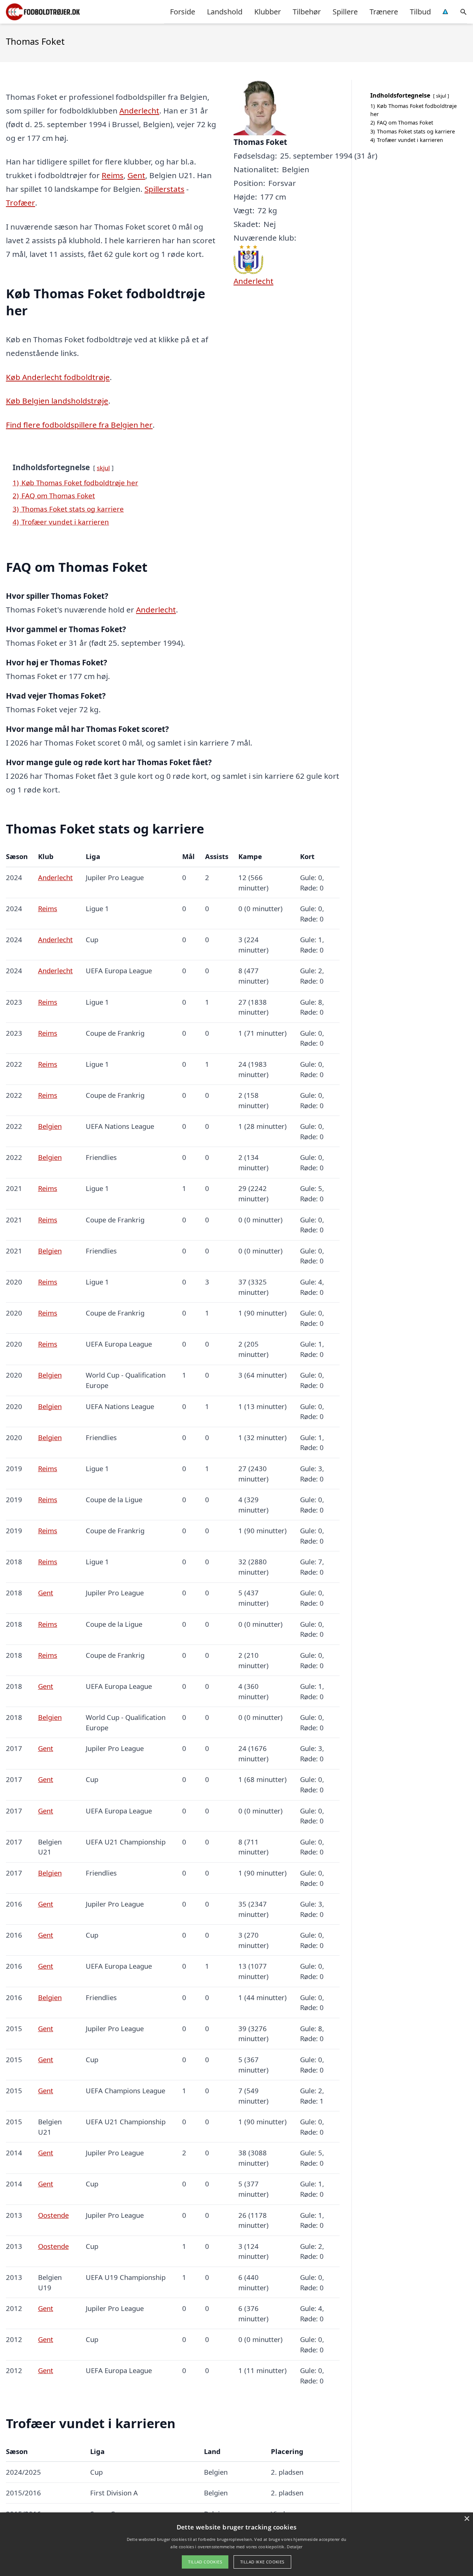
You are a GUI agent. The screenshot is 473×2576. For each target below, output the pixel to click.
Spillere (345, 12)
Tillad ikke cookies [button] (262, 2562)
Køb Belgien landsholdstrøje (57, 401)
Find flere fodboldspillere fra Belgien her (79, 425)
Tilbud (420, 12)
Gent (136, 175)
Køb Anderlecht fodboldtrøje (58, 377)
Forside (183, 12)
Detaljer (295, 2547)
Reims (113, 175)
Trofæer (21, 203)
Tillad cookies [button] (205, 2562)
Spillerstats (164, 189)
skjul (103, 468)
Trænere (384, 12)
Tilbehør (307, 12)
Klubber (268, 12)
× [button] (467, 2519)
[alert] (236, 2544)
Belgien (50, 1126)
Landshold (225, 12)
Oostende (53, 2215)
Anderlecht (139, 111)
